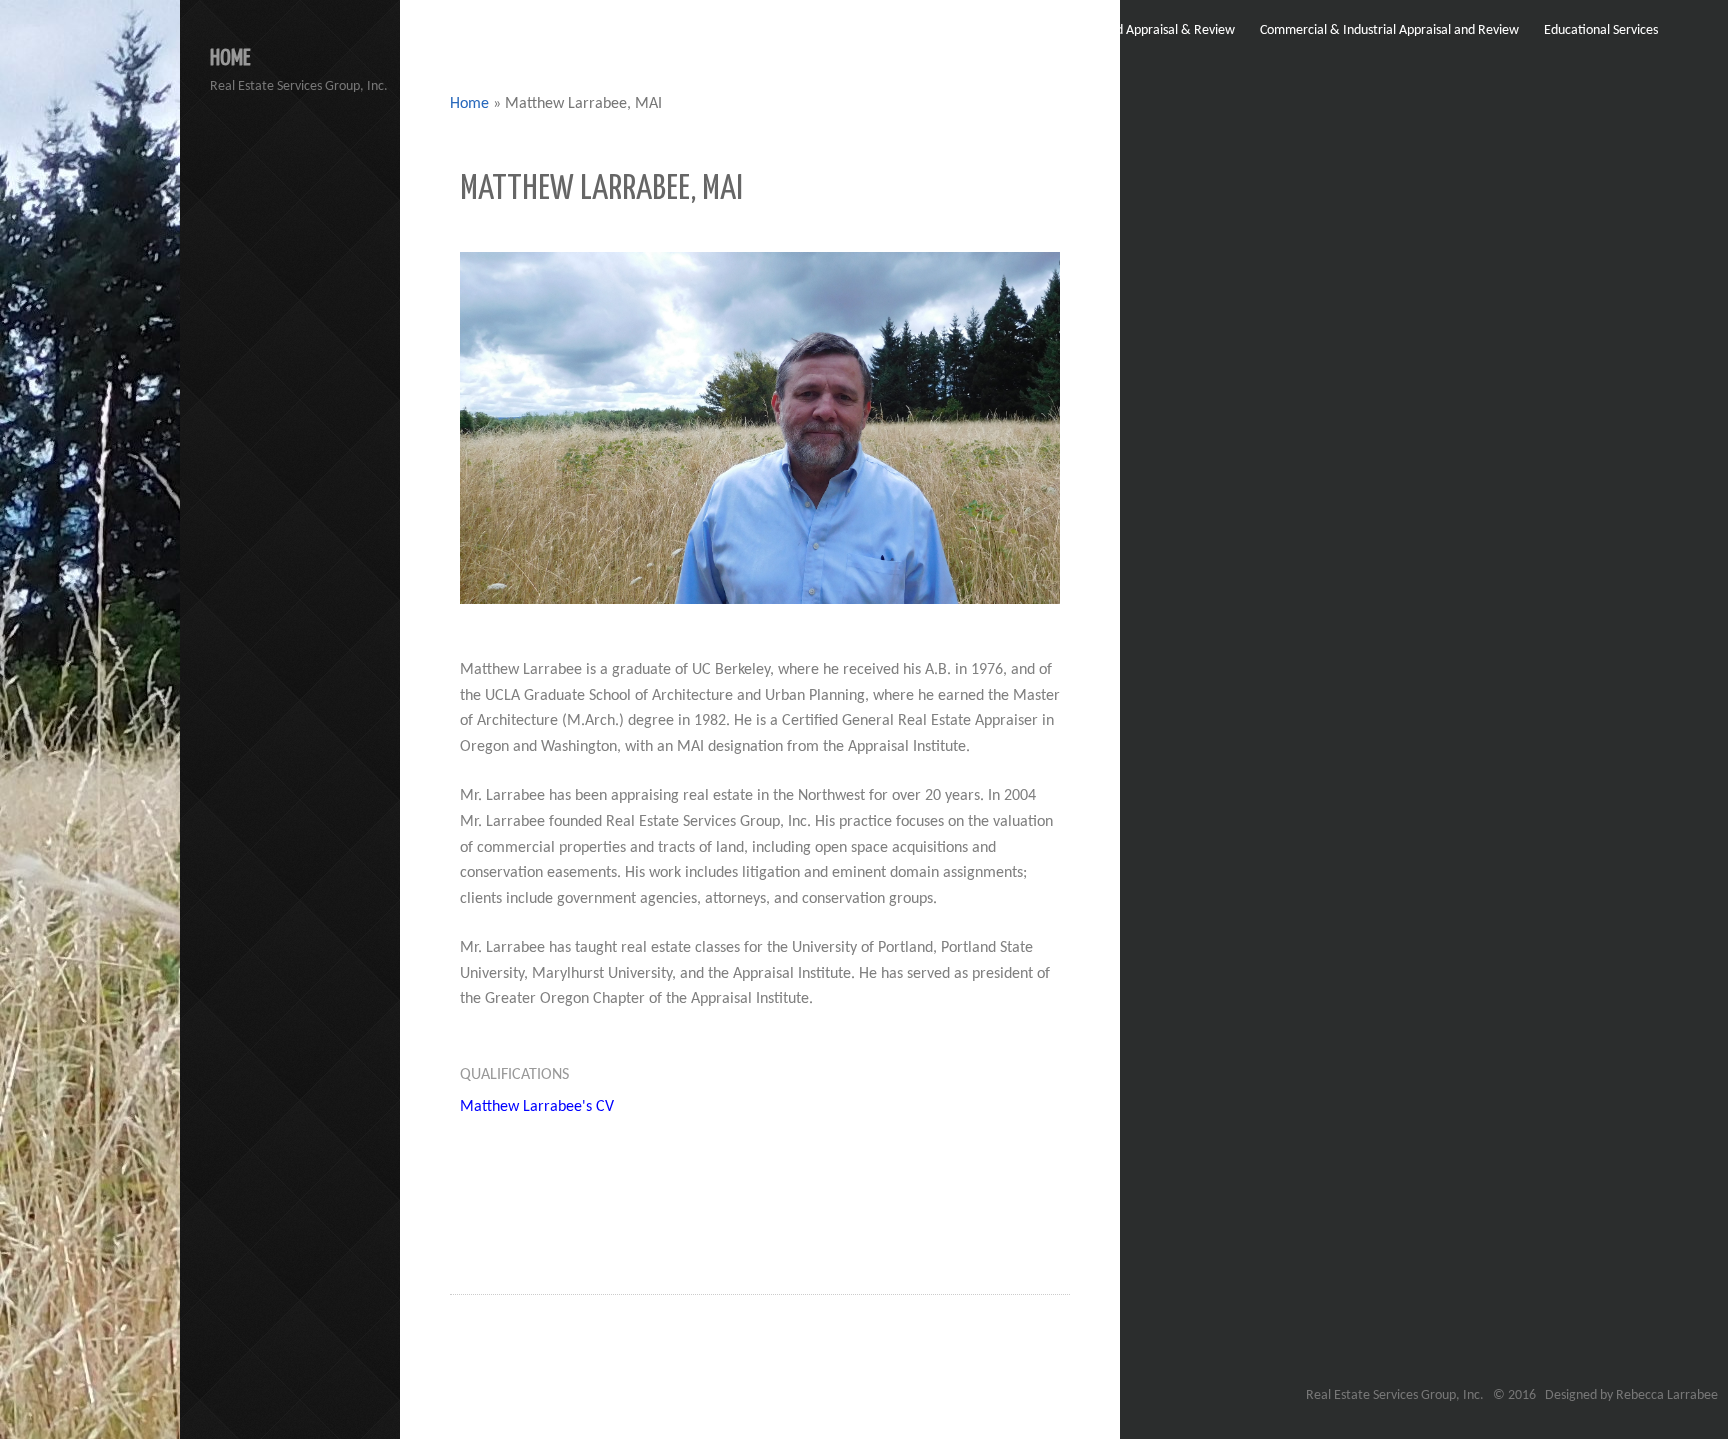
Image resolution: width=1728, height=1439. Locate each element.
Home (469, 104)
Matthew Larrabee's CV (537, 1107)
